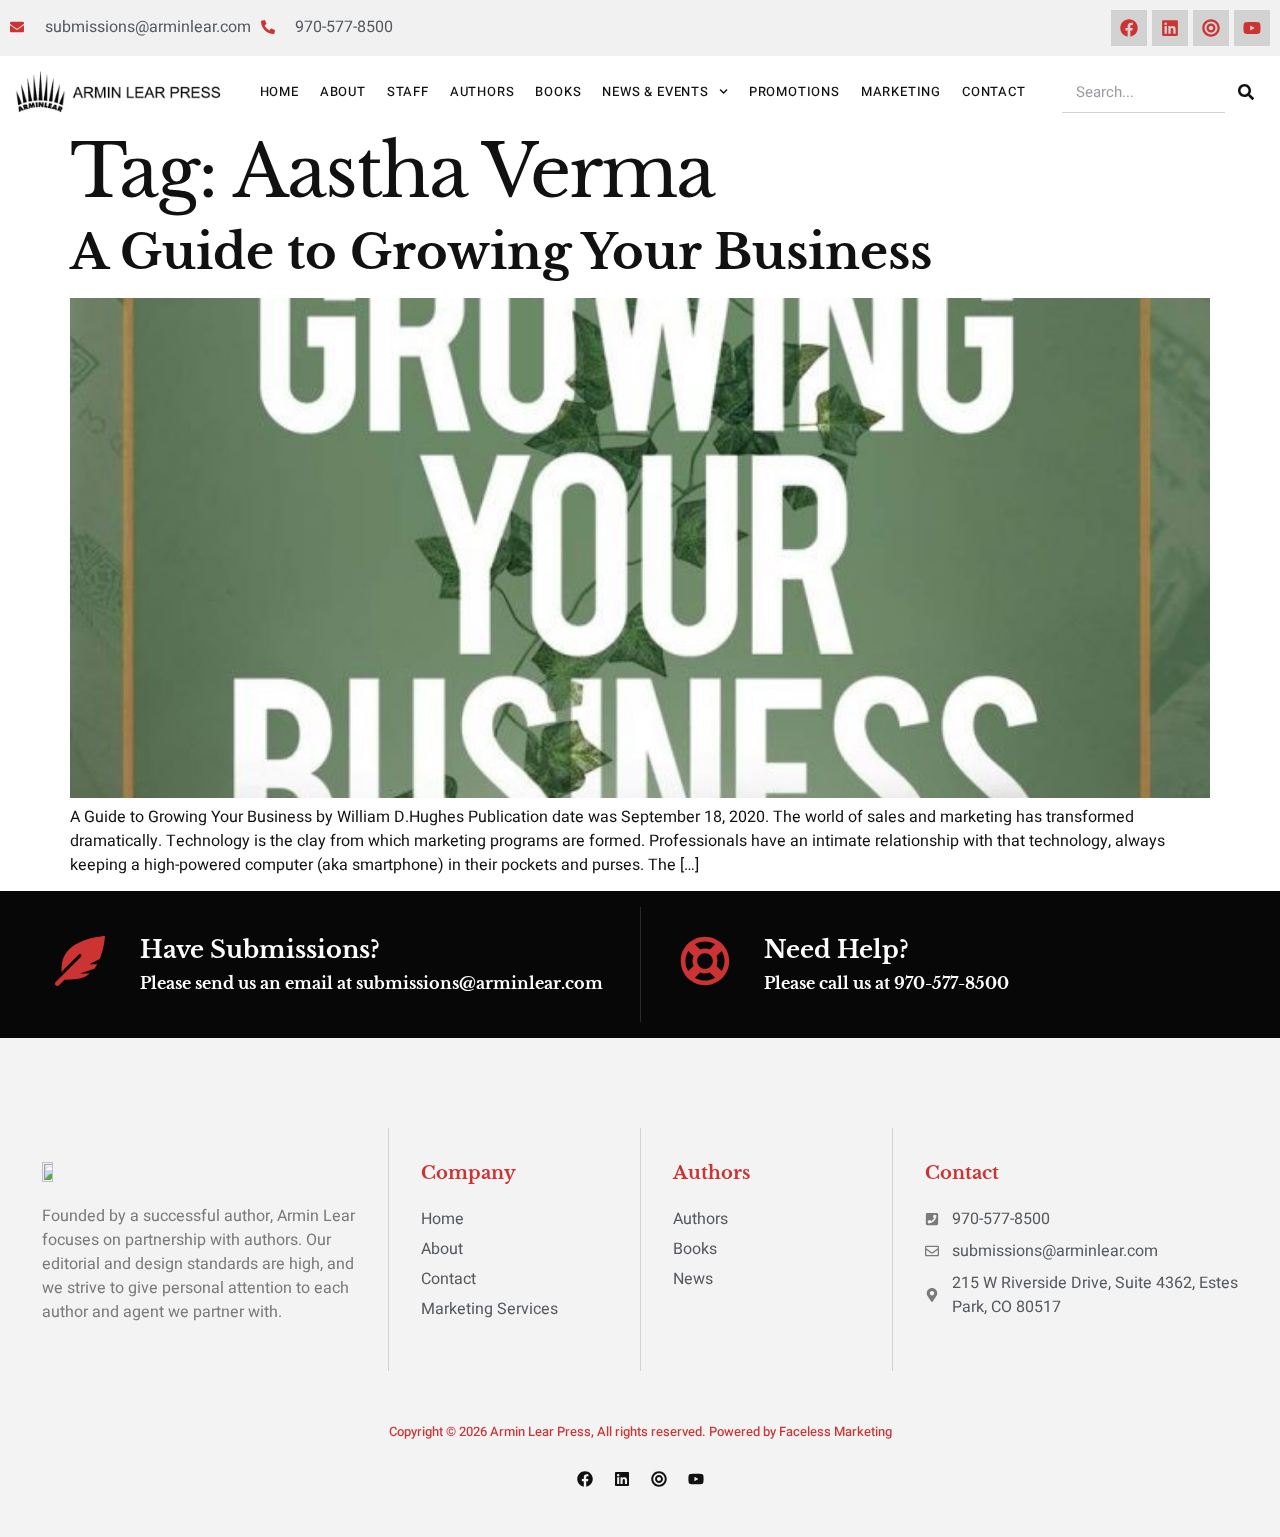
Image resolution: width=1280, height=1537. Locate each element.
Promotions (794, 91)
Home (279, 91)
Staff (408, 91)
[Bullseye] (1211, 28)
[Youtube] (1252, 28)
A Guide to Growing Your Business (501, 252)
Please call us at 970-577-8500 (886, 983)
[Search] (1246, 92)
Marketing (901, 91)
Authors (482, 91)
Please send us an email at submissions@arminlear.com (371, 983)
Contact (994, 91)
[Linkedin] (1170, 28)
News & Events (655, 91)
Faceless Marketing (835, 1431)
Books (558, 91)
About (343, 91)
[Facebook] (1129, 28)
